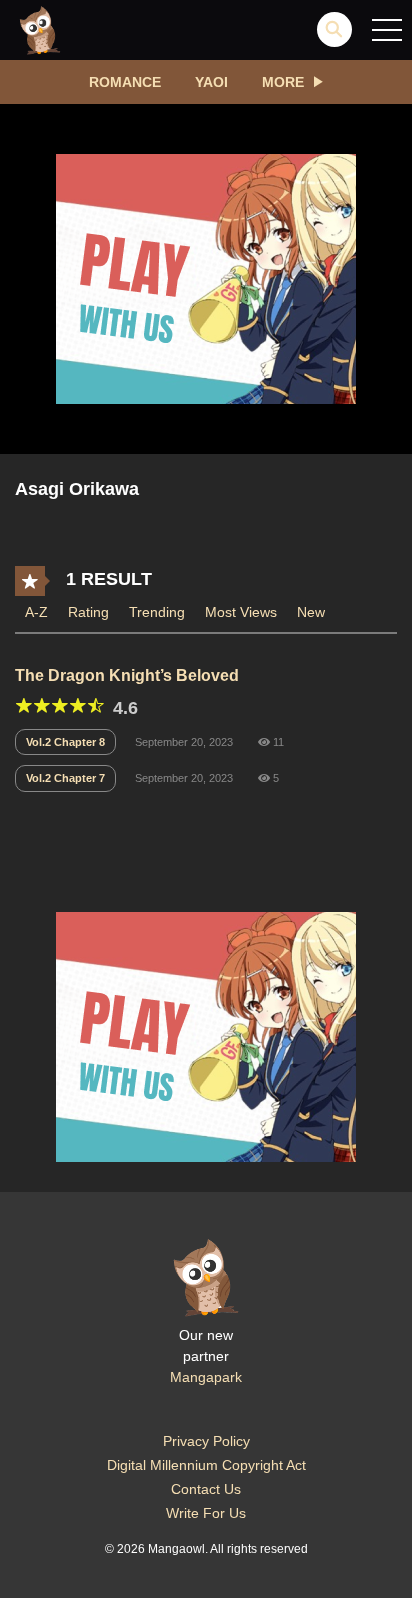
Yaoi (211, 82)
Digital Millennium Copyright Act (206, 1465)
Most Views (241, 612)
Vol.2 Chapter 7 (65, 778)
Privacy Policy (206, 1441)
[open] (387, 30)
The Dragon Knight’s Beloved (127, 675)
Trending (157, 612)
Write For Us (206, 1513)
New (311, 612)
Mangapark (206, 1377)
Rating (88, 612)
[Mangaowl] (40, 29)
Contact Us (206, 1489)
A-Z (36, 612)
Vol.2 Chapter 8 (65, 742)
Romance (125, 82)
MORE (283, 82)
